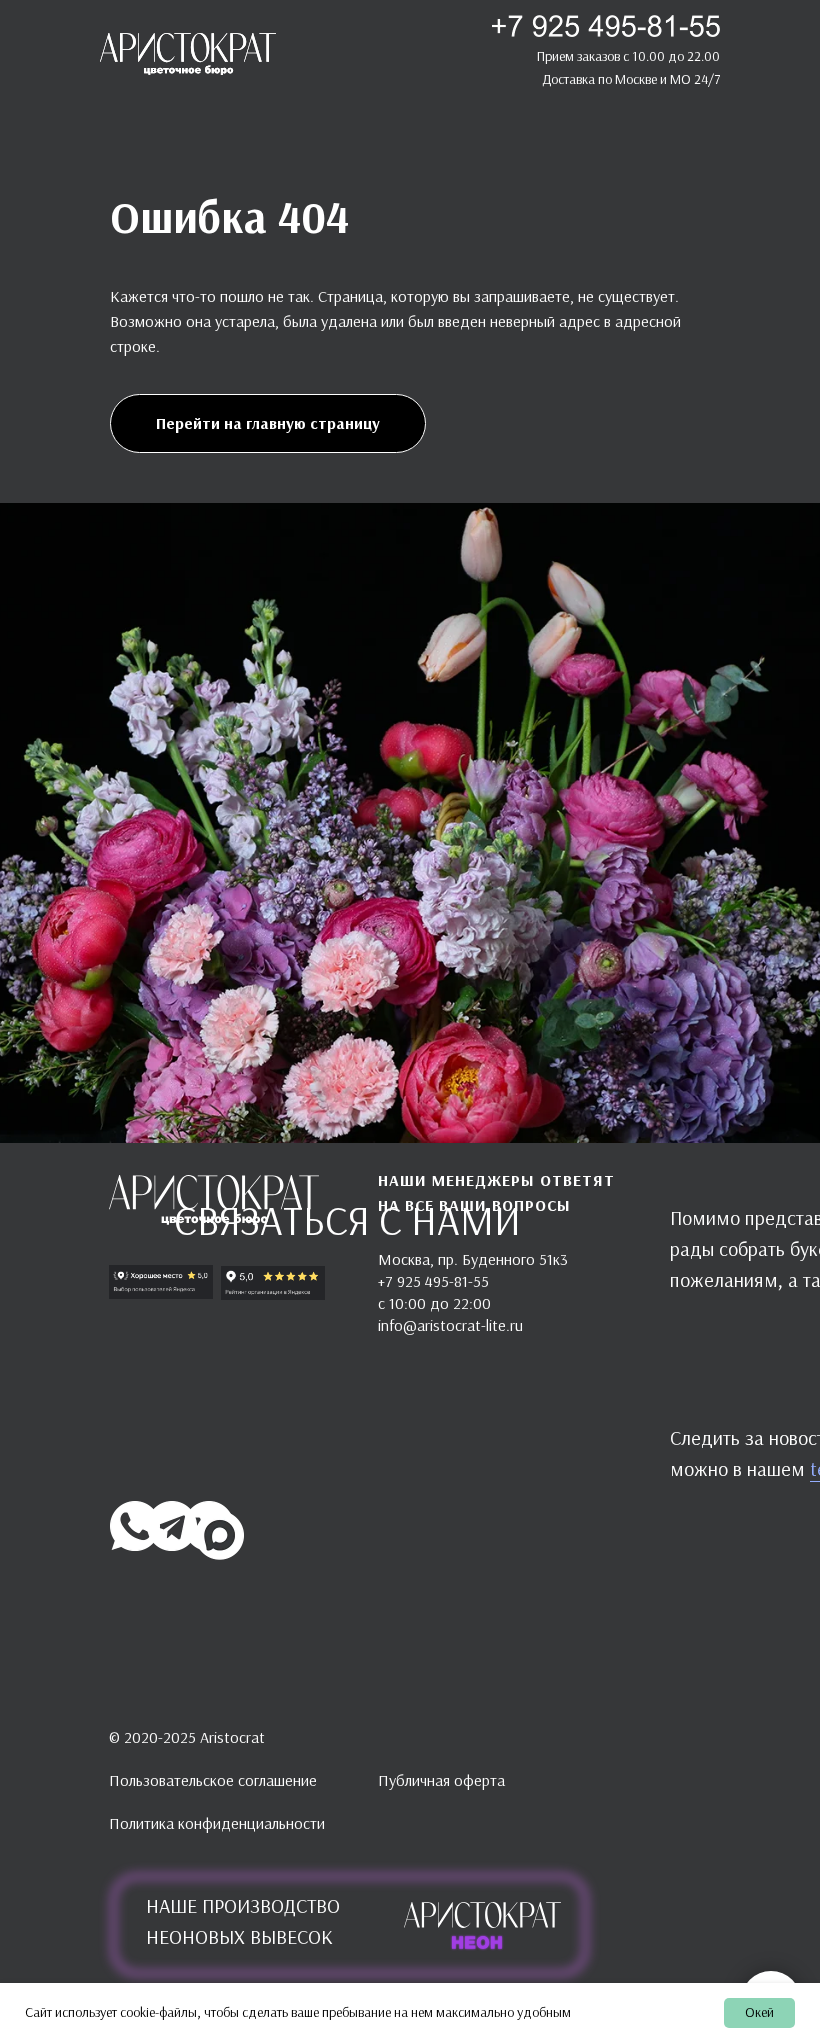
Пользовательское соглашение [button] (213, 1780)
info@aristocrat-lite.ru (450, 1325)
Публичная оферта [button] (441, 1780)
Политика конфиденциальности (217, 1823)
